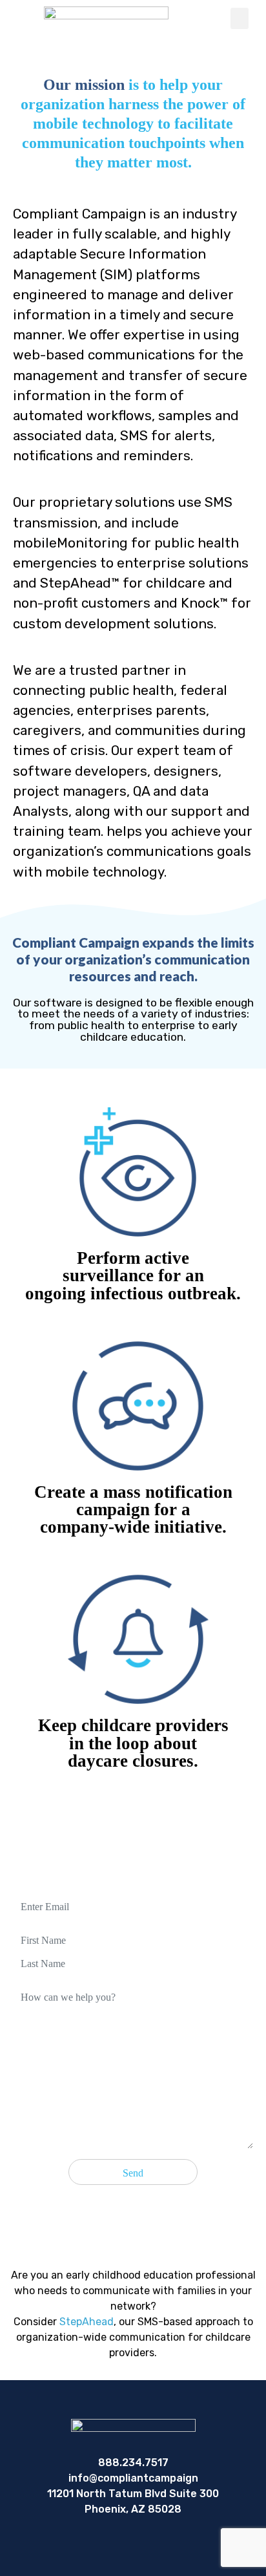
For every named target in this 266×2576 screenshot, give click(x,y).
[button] (240, 18)
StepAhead (87, 2322)
